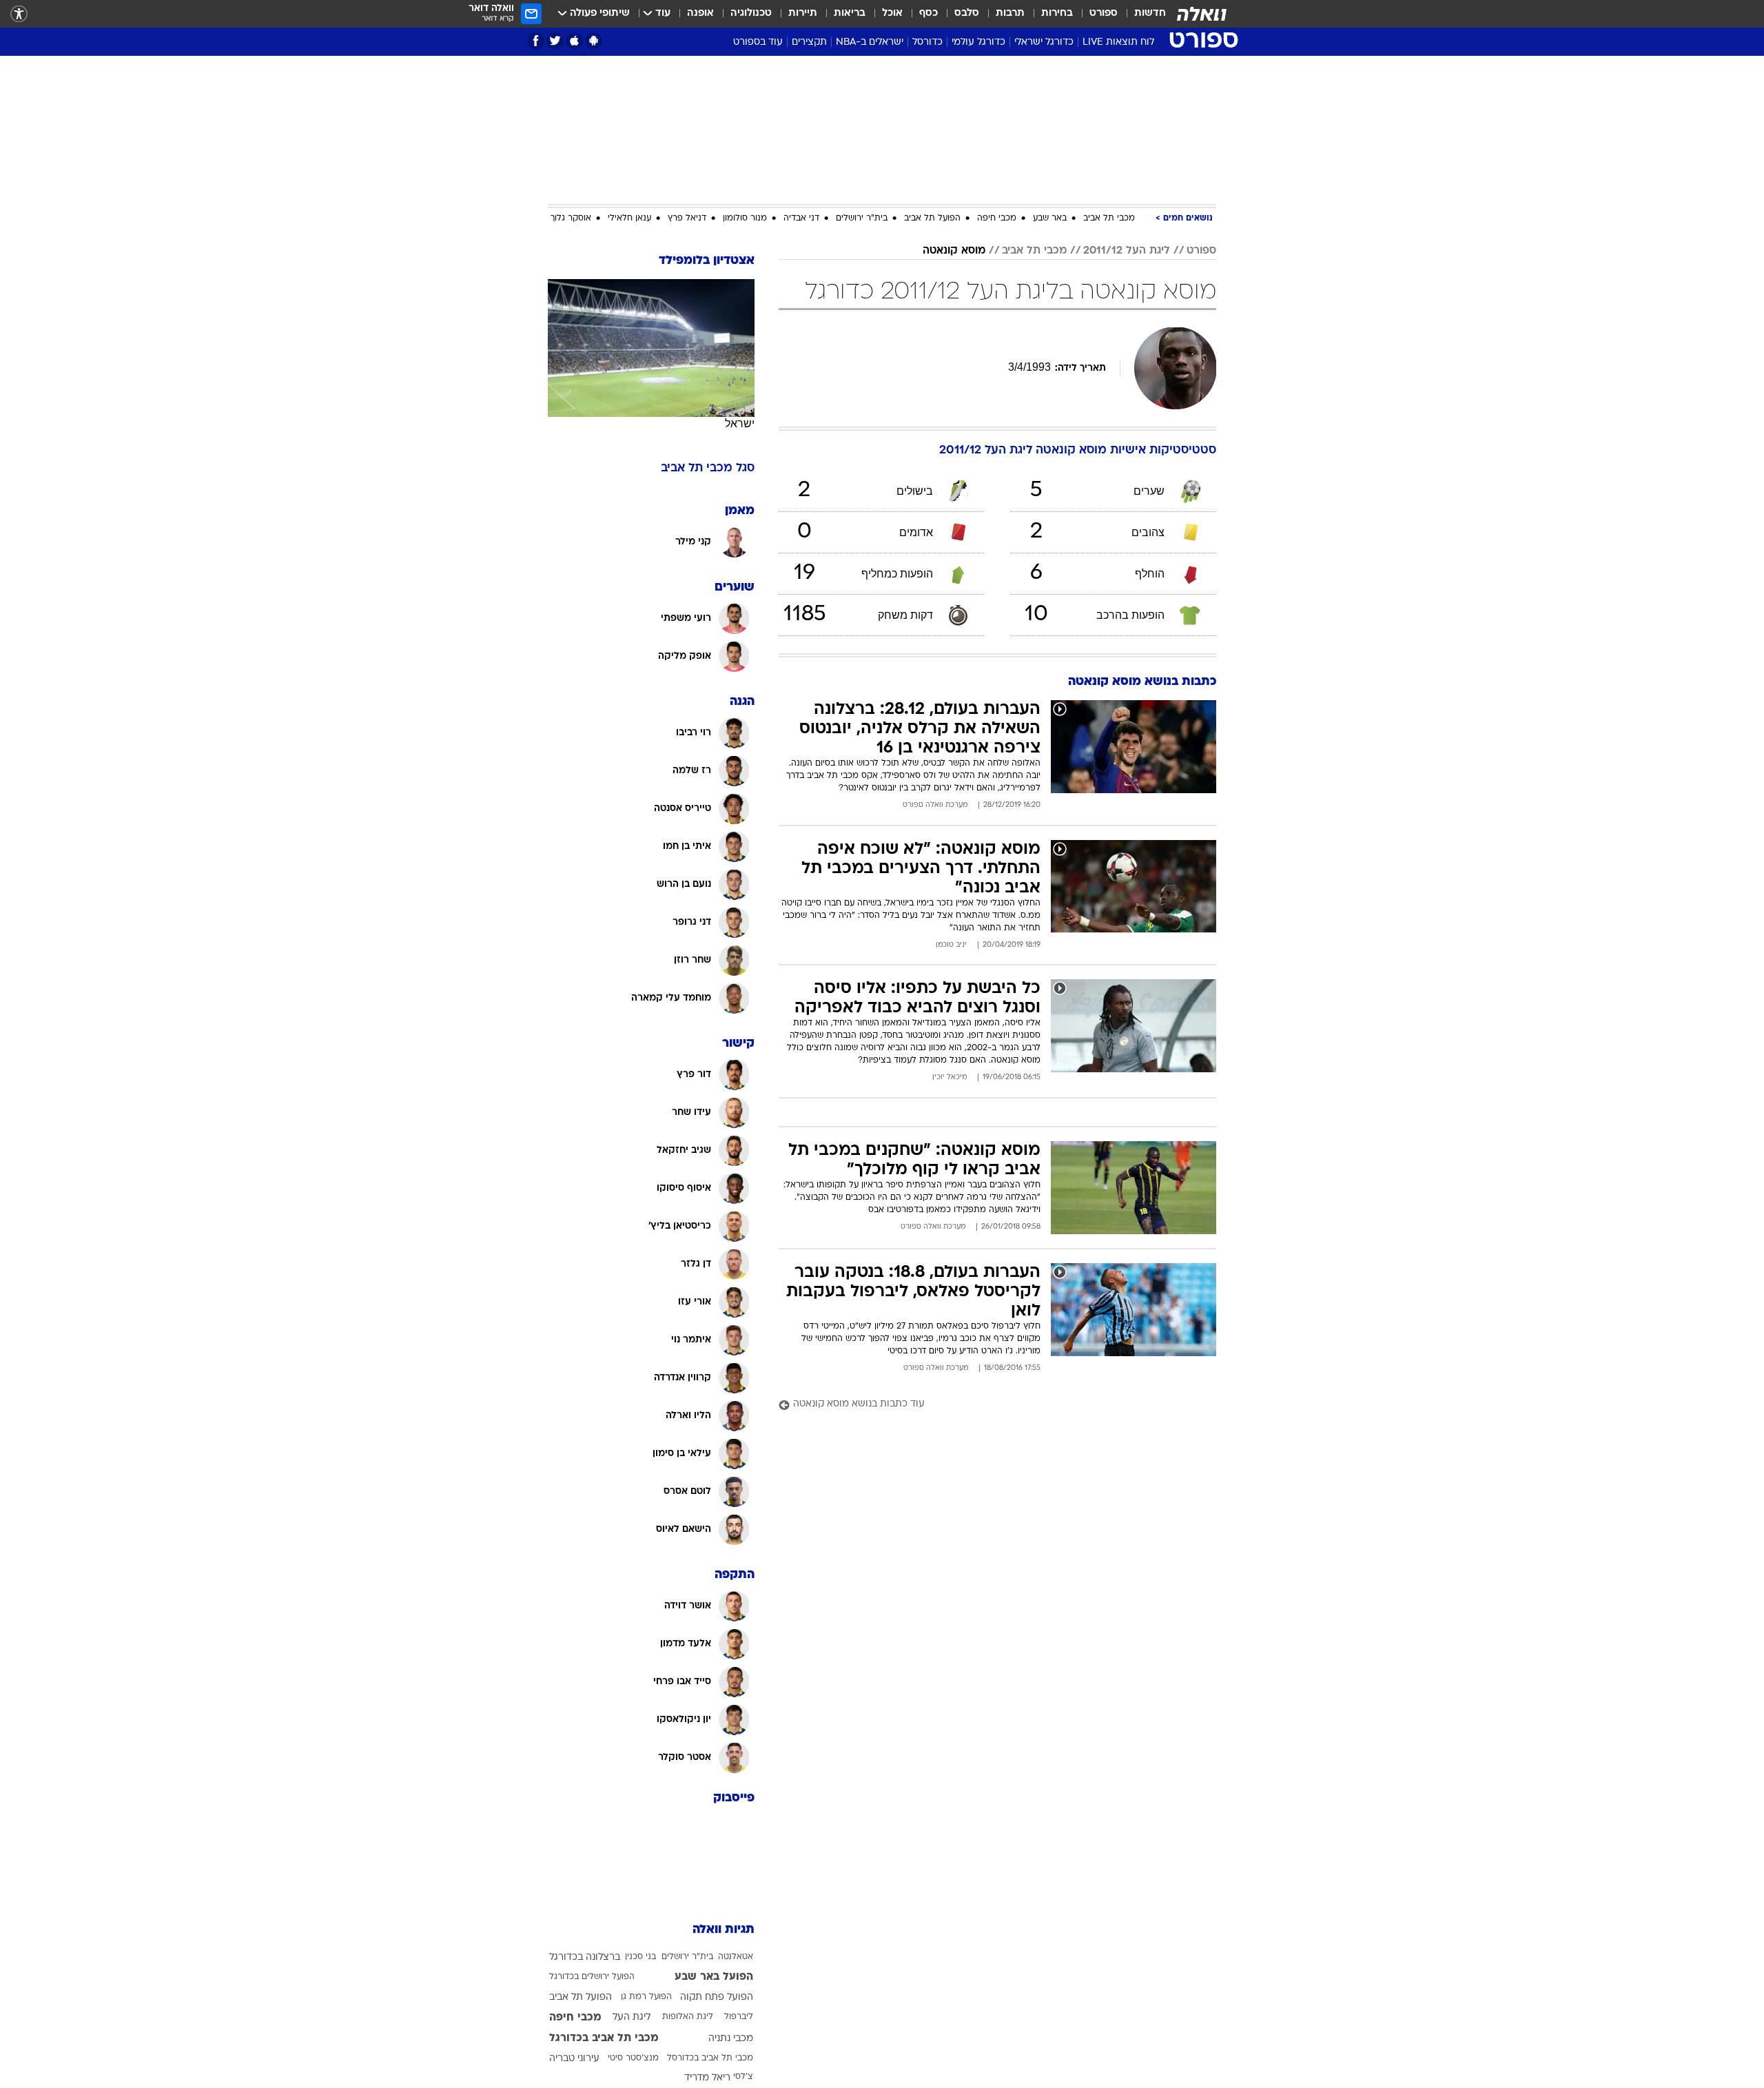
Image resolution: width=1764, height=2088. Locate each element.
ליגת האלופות (688, 2017)
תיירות (803, 13)
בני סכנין (640, 1957)
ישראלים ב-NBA (870, 42)
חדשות (1150, 13)
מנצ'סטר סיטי (633, 2058)
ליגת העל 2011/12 (1127, 251)
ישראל (740, 423)
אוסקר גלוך (571, 218)
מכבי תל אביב (1109, 218)
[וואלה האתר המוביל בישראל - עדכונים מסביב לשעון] (1202, 14)
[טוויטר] (555, 41)
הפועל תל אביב (932, 218)
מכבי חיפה (997, 218)
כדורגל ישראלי (1044, 42)
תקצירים (809, 42)
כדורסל (927, 42)
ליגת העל (632, 2017)
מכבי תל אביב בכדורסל (710, 2058)
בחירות (1057, 13)
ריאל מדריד (707, 2078)
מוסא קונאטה (954, 251)
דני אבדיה (801, 218)
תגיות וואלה (724, 1930)
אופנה (700, 13)
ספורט (1104, 13)
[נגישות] (19, 14)
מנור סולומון (745, 218)
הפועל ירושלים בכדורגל (592, 1977)
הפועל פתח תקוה (717, 1997)
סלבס (967, 13)
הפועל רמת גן (646, 1997)
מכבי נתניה (731, 2039)
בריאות (850, 13)
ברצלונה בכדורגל (585, 1957)
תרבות (1010, 13)
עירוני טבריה (574, 2059)
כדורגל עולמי (978, 42)
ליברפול (739, 2017)
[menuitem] (1142, 14)
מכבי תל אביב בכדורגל (604, 2038)
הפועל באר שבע (714, 1977)
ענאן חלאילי (629, 218)
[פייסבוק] (536, 41)
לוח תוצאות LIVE (1118, 42)
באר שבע (1050, 218)
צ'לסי (743, 2077)
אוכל (892, 13)
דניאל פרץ (687, 218)
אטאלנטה (736, 1957)
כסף (929, 13)
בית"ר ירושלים (862, 218)
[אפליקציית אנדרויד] (594, 41)
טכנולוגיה (751, 13)
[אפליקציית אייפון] (574, 41)
